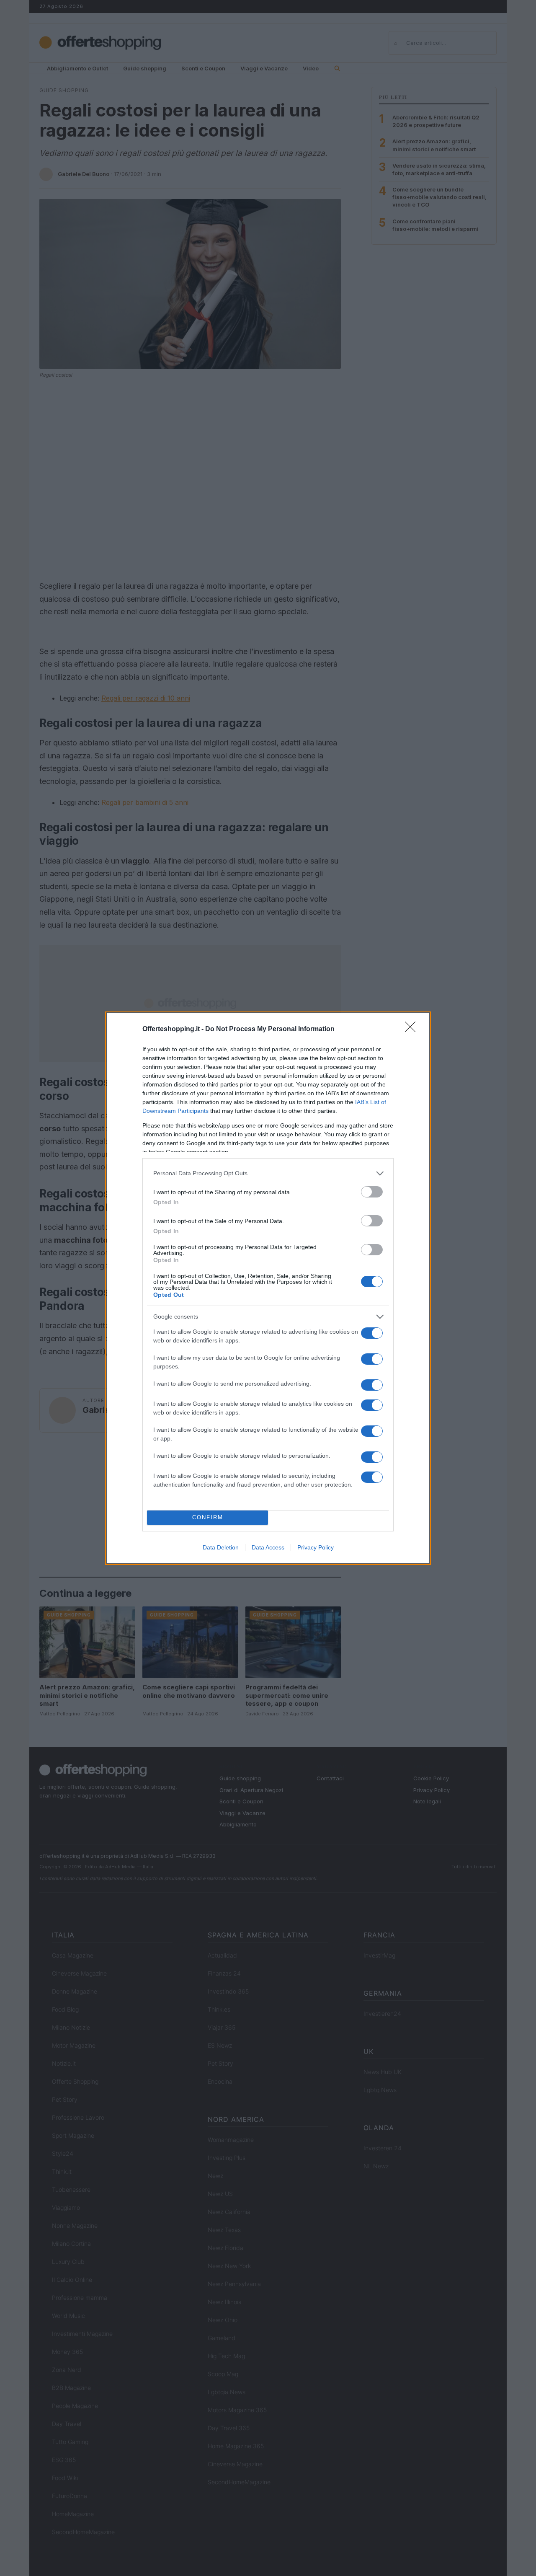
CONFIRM (208, 1517)
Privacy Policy (316, 1547)
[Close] (413, 1029)
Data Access (268, 1547)
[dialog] (268, 1288)
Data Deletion (221, 1547)
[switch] (372, 1192)
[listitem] (268, 1173)
